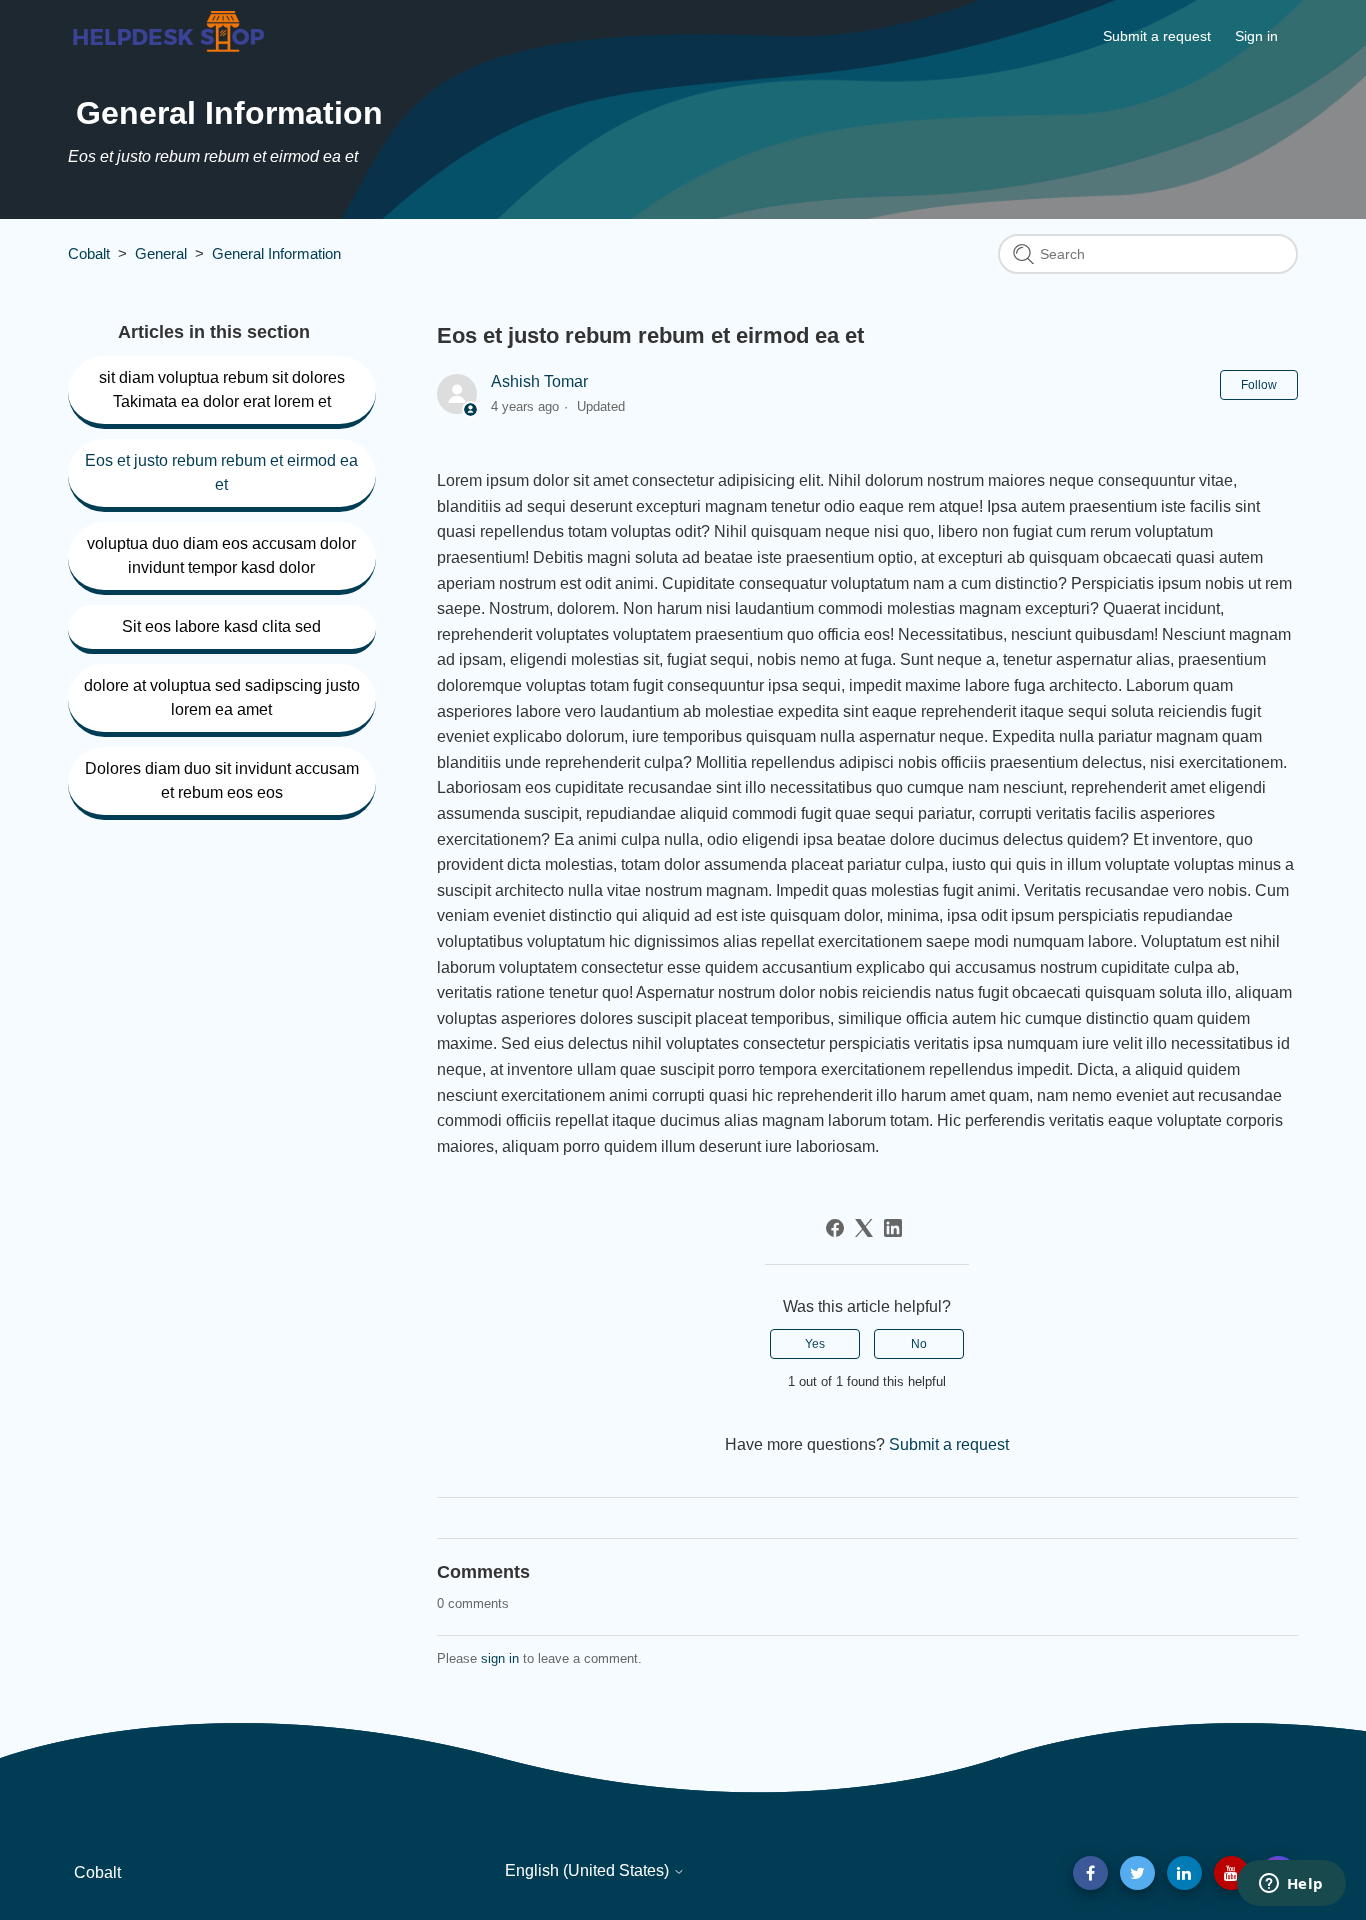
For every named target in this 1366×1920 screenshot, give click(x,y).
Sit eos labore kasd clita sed (221, 626)
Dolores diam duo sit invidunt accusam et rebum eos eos (222, 780)
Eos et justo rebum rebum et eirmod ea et (221, 472)
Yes (815, 1344)
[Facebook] (835, 1228)
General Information (276, 253)
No (919, 1344)
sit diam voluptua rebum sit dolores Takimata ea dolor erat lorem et (222, 389)
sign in (500, 1658)
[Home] (168, 51)
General (161, 253)
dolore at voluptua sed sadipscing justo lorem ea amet (222, 697)
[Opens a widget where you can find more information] (1291, 1885)
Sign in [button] (1256, 36)
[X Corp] (864, 1228)
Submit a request (1157, 36)
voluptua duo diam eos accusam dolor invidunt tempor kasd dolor (221, 555)
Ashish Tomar (539, 381)
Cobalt (89, 253)
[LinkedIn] (893, 1228)
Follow (1259, 385)
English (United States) (589, 1870)
